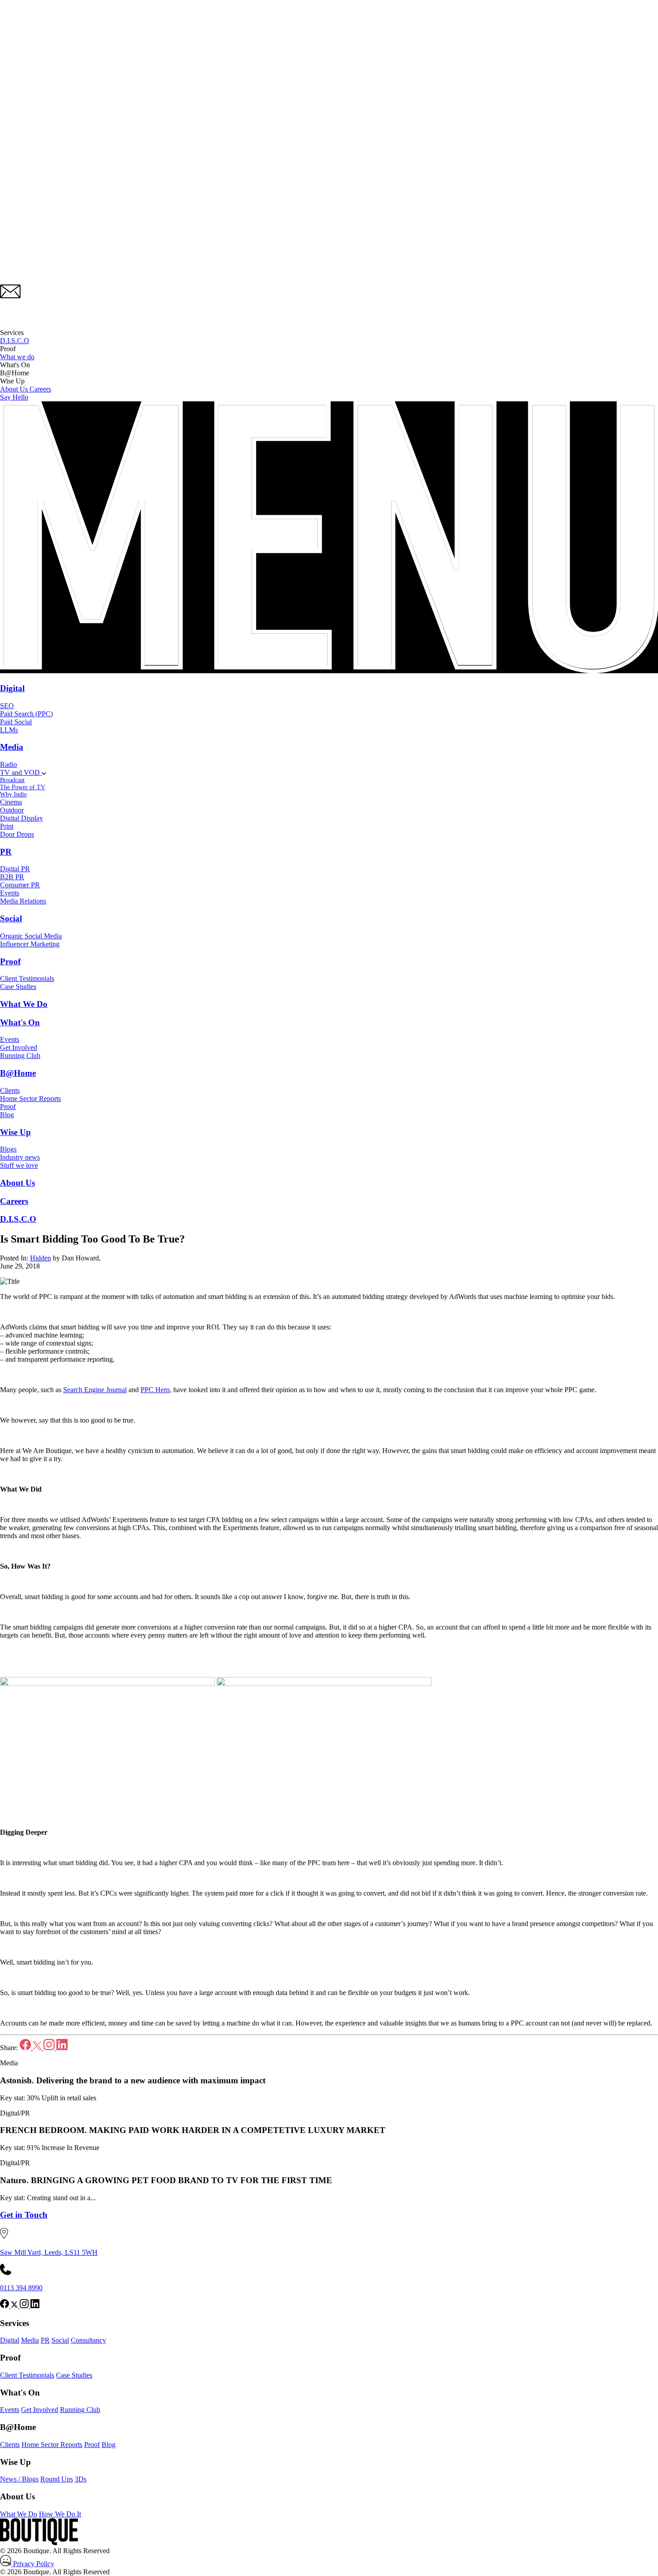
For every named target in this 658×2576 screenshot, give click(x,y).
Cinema (11, 802)
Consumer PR (20, 885)
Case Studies (18, 987)
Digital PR (15, 869)
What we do (17, 357)
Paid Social (16, 722)
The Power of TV (23, 787)
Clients (10, 1090)
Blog (7, 1115)
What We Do (24, 1004)
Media (12, 747)
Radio (9, 764)
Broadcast (12, 780)
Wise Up (15, 1132)
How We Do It (60, 2514)
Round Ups (57, 2479)
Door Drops (17, 834)
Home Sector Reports (30, 1099)
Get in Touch (24, 2215)
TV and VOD (21, 772)
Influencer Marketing (30, 944)
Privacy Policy (33, 2564)
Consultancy (88, 2340)
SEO (7, 706)
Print (7, 826)
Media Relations (23, 901)
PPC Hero (155, 1390)
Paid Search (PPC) (26, 714)
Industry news (20, 1157)
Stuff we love (19, 1165)
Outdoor (12, 810)
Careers (40, 389)
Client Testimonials (27, 978)
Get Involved (19, 1047)
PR (6, 852)
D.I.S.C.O (15, 341)
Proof (10, 961)
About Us (15, 389)
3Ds (81, 2479)
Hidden (41, 1258)
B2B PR (12, 877)
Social (11, 918)
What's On (20, 1022)
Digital (12, 688)
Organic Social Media (31, 936)
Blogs (8, 1149)
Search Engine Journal (95, 1390)
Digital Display (21, 818)
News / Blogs (19, 2479)
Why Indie (13, 794)
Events (10, 893)
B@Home (18, 1073)
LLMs (9, 730)
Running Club (20, 1056)
